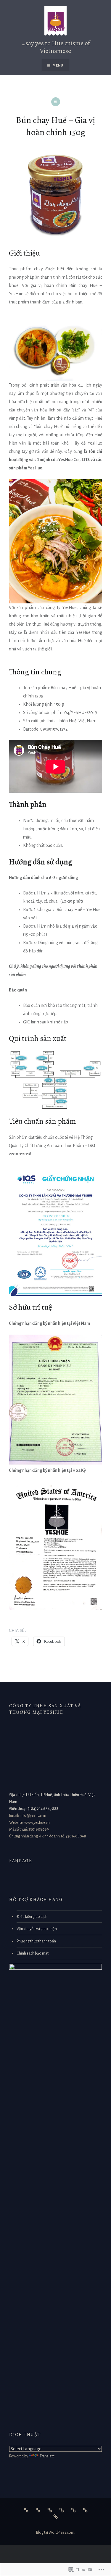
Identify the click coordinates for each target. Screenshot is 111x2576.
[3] (38, 2510)
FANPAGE (21, 1861)
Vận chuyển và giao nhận (37, 1929)
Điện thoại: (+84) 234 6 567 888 (34, 1809)
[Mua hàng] (85, 2510)
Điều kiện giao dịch (32, 1917)
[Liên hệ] (73, 2510)
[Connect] (56, 2517)
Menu (58, 65)
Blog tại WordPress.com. (56, 2533)
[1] (26, 2510)
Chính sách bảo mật (33, 1953)
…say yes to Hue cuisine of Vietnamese (56, 47)
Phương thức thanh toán (36, 1941)
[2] (50, 2510)
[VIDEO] (62, 2510)
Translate (47, 2456)
